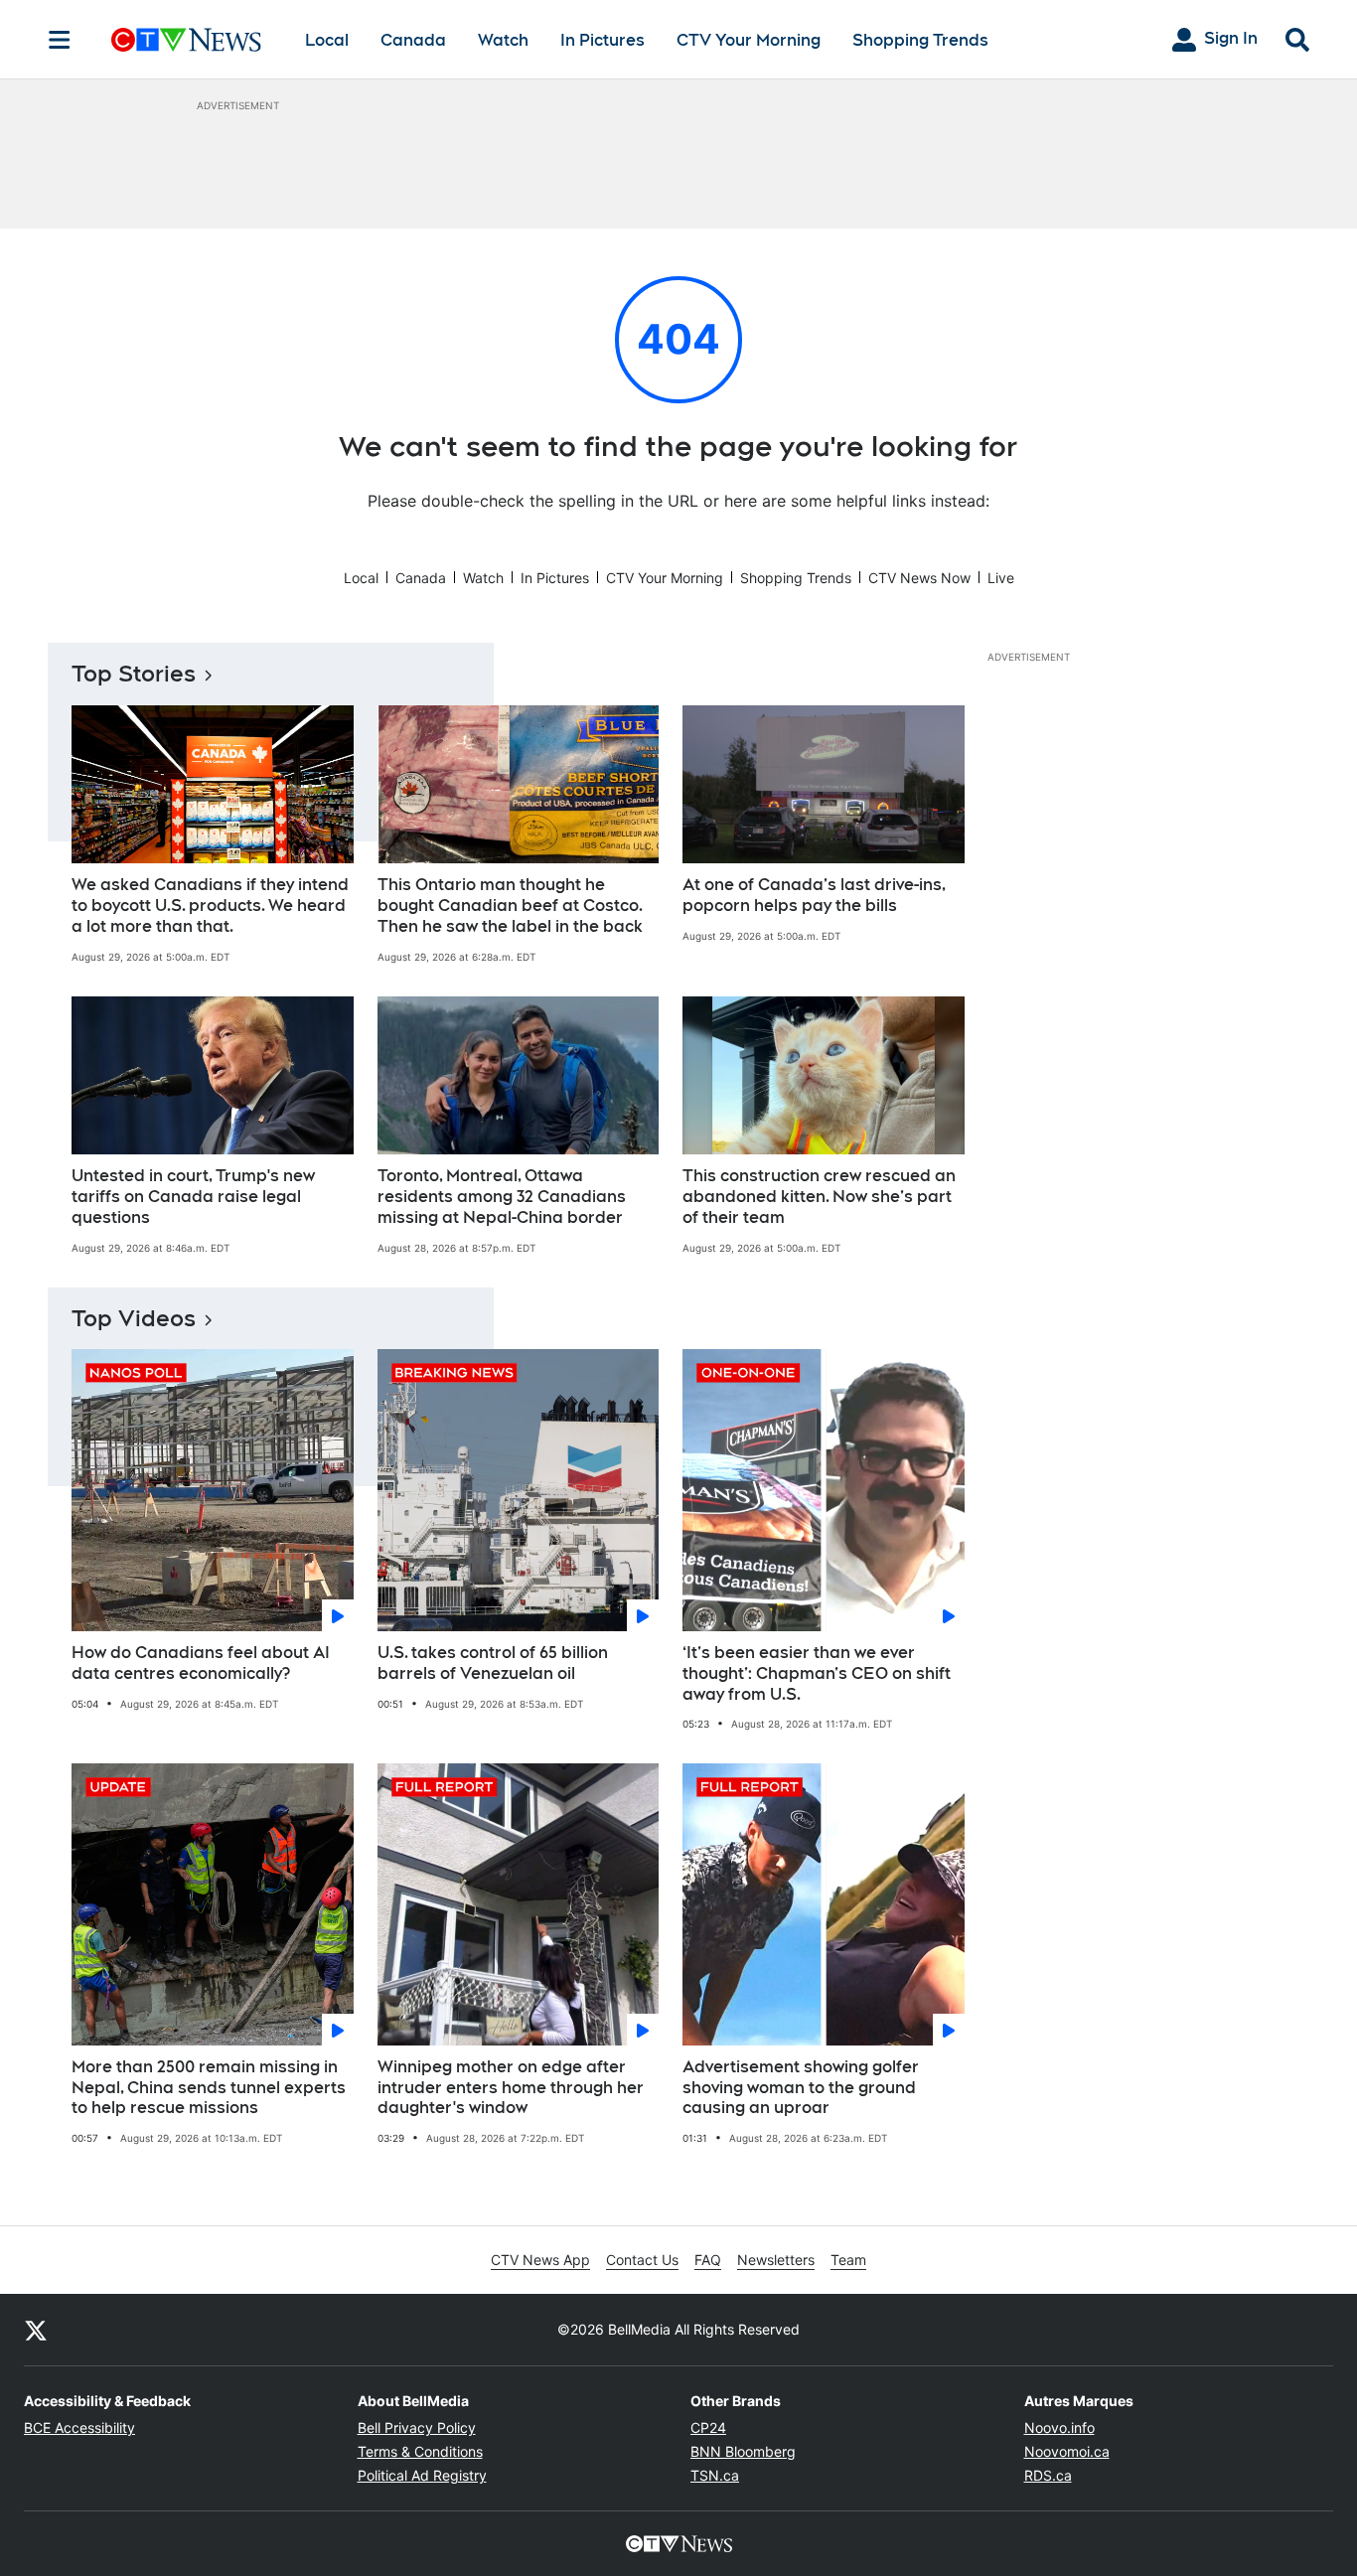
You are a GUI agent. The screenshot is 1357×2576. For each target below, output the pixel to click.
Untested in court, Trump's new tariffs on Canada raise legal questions (193, 1197)
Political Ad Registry (422, 2475)
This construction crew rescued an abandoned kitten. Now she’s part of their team (819, 1197)
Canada (413, 40)
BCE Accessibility (79, 2427)
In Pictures (603, 40)
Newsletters (776, 2260)
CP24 (708, 2427)
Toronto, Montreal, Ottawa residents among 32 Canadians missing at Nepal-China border (502, 1197)
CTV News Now (919, 578)
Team (848, 2260)
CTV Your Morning (749, 40)
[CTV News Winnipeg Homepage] (186, 40)
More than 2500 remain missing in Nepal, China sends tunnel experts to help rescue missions (209, 2088)
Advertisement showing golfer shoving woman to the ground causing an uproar (801, 2088)
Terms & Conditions (420, 2451)
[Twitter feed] (36, 2330)
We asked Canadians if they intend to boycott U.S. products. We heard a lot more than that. (210, 906)
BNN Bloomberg (743, 2451)
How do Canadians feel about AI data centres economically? (201, 1663)
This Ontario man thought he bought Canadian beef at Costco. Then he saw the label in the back (510, 906)
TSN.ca (715, 2475)
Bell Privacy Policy (417, 2427)
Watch (503, 40)
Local (327, 40)
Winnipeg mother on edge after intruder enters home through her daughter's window (511, 2088)
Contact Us (642, 2260)
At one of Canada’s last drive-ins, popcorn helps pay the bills (814, 895)
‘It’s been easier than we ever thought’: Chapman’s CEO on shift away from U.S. (817, 1673)
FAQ (708, 2260)
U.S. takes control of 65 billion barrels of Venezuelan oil (493, 1663)
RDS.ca (1048, 2475)
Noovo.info (1059, 2427)
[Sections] (60, 40)
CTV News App (540, 2260)
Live (1001, 578)
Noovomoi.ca (1067, 2451)
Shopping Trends (920, 40)
